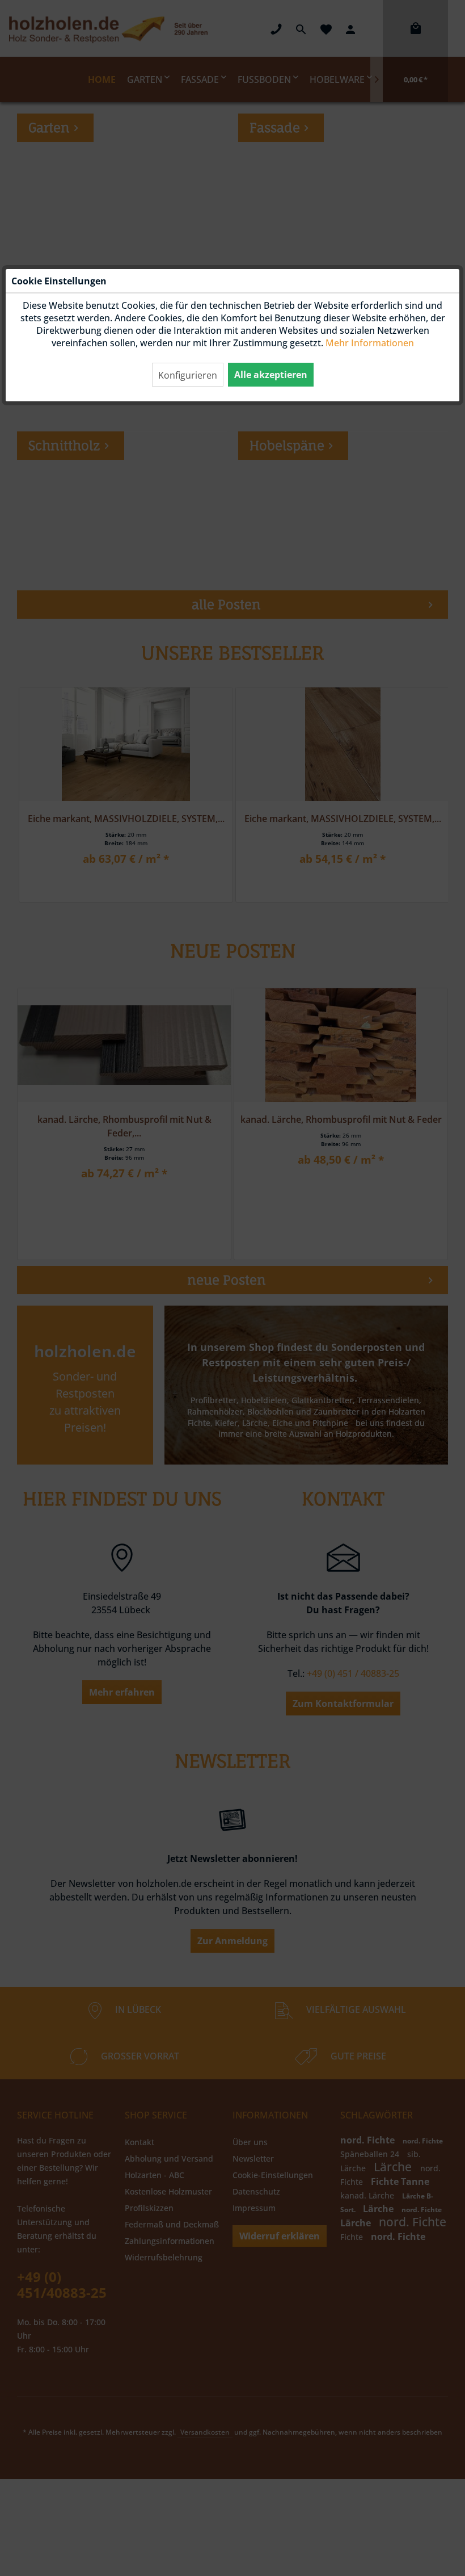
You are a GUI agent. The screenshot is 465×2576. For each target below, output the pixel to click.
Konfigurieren (188, 375)
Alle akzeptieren (271, 375)
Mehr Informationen (370, 343)
